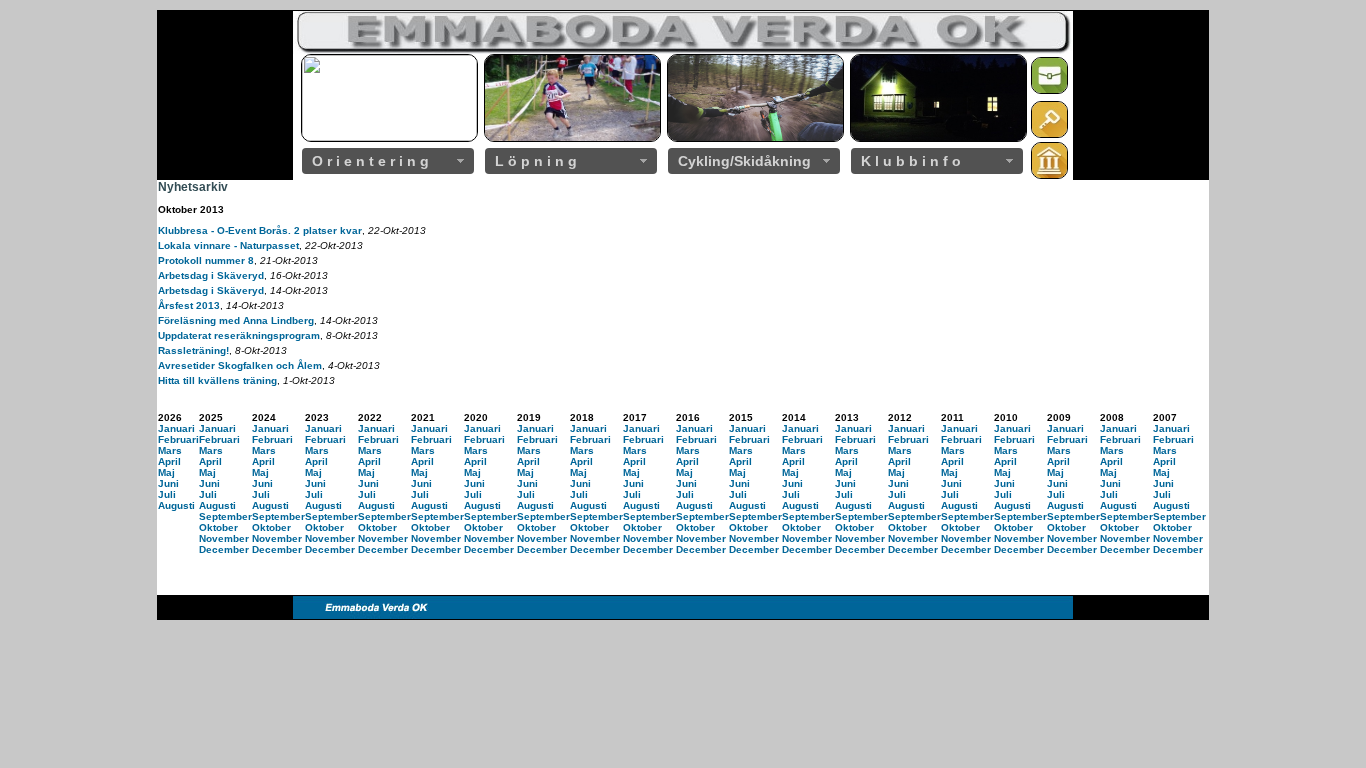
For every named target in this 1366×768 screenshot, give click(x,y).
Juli (167, 494)
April (169, 461)
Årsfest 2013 (189, 305)
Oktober (218, 527)
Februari (178, 439)
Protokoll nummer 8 (206, 260)
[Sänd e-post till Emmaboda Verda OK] (1049, 90)
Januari (176, 428)
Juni (168, 483)
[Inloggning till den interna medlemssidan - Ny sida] (1049, 134)
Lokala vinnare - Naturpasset (228, 245)
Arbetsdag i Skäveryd (211, 275)
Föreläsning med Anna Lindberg (236, 320)
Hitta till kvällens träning (217, 380)
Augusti (176, 505)
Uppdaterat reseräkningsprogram (239, 335)
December (224, 549)
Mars (170, 450)
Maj (166, 472)
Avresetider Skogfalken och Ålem (240, 365)
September (225, 516)
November (224, 538)
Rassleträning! (193, 350)
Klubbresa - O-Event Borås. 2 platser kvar (260, 230)
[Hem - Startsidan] (1049, 175)
